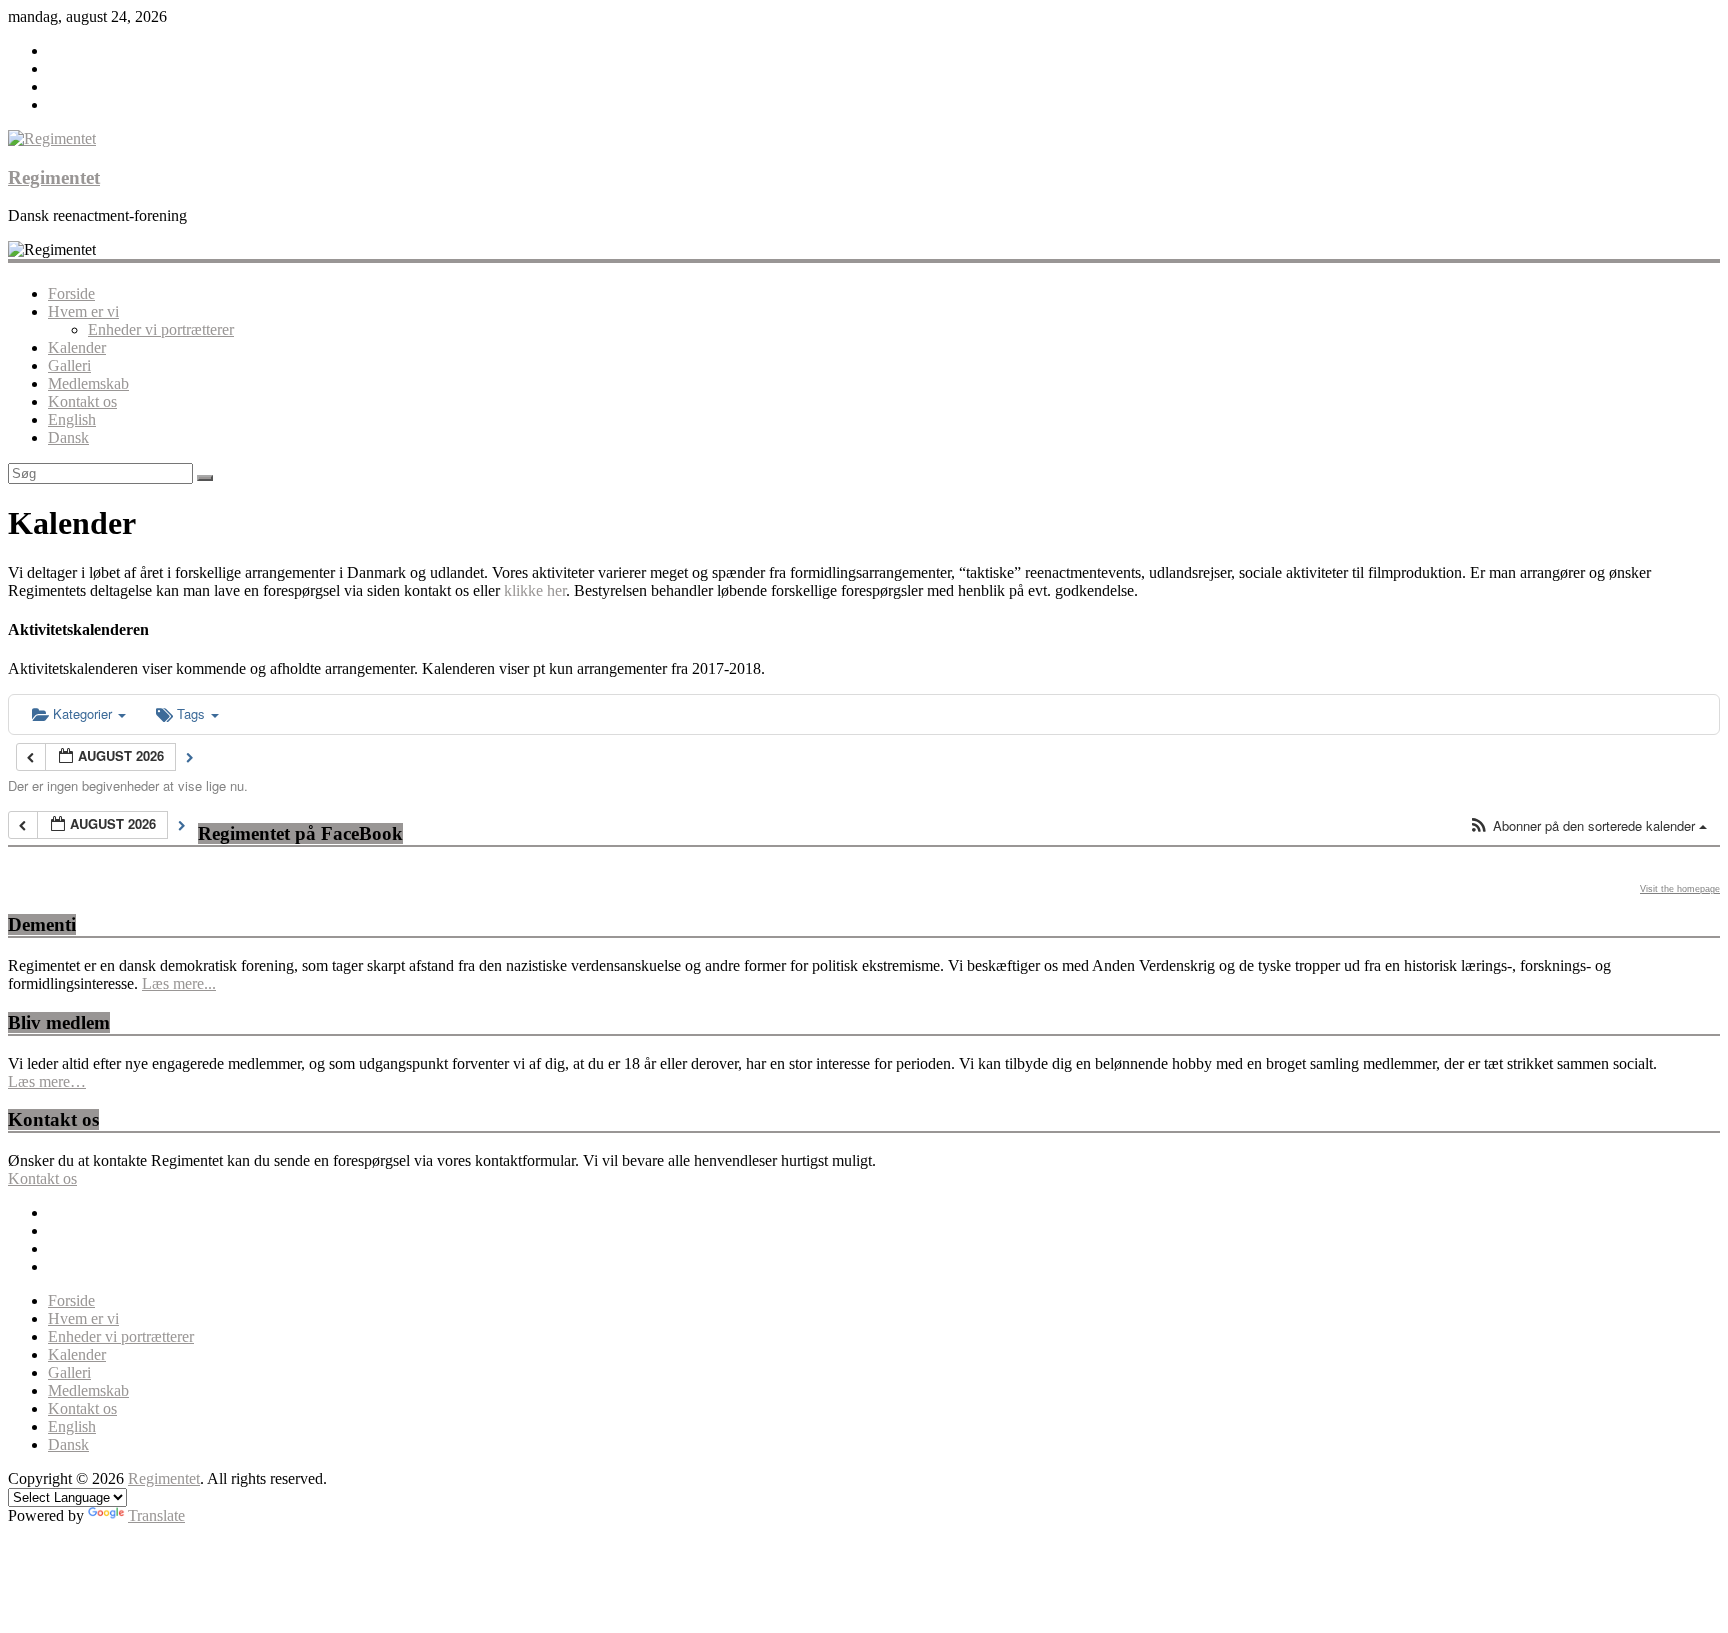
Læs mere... (179, 983)
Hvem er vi (83, 311)
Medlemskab (88, 383)
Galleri (69, 365)
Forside (71, 293)
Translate (156, 1515)
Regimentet (54, 177)
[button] (1588, 826)
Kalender (77, 347)
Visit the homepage (1680, 889)
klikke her (535, 590)
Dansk (68, 437)
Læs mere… (47, 1081)
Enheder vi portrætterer (161, 329)
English (72, 419)
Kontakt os (82, 401)
